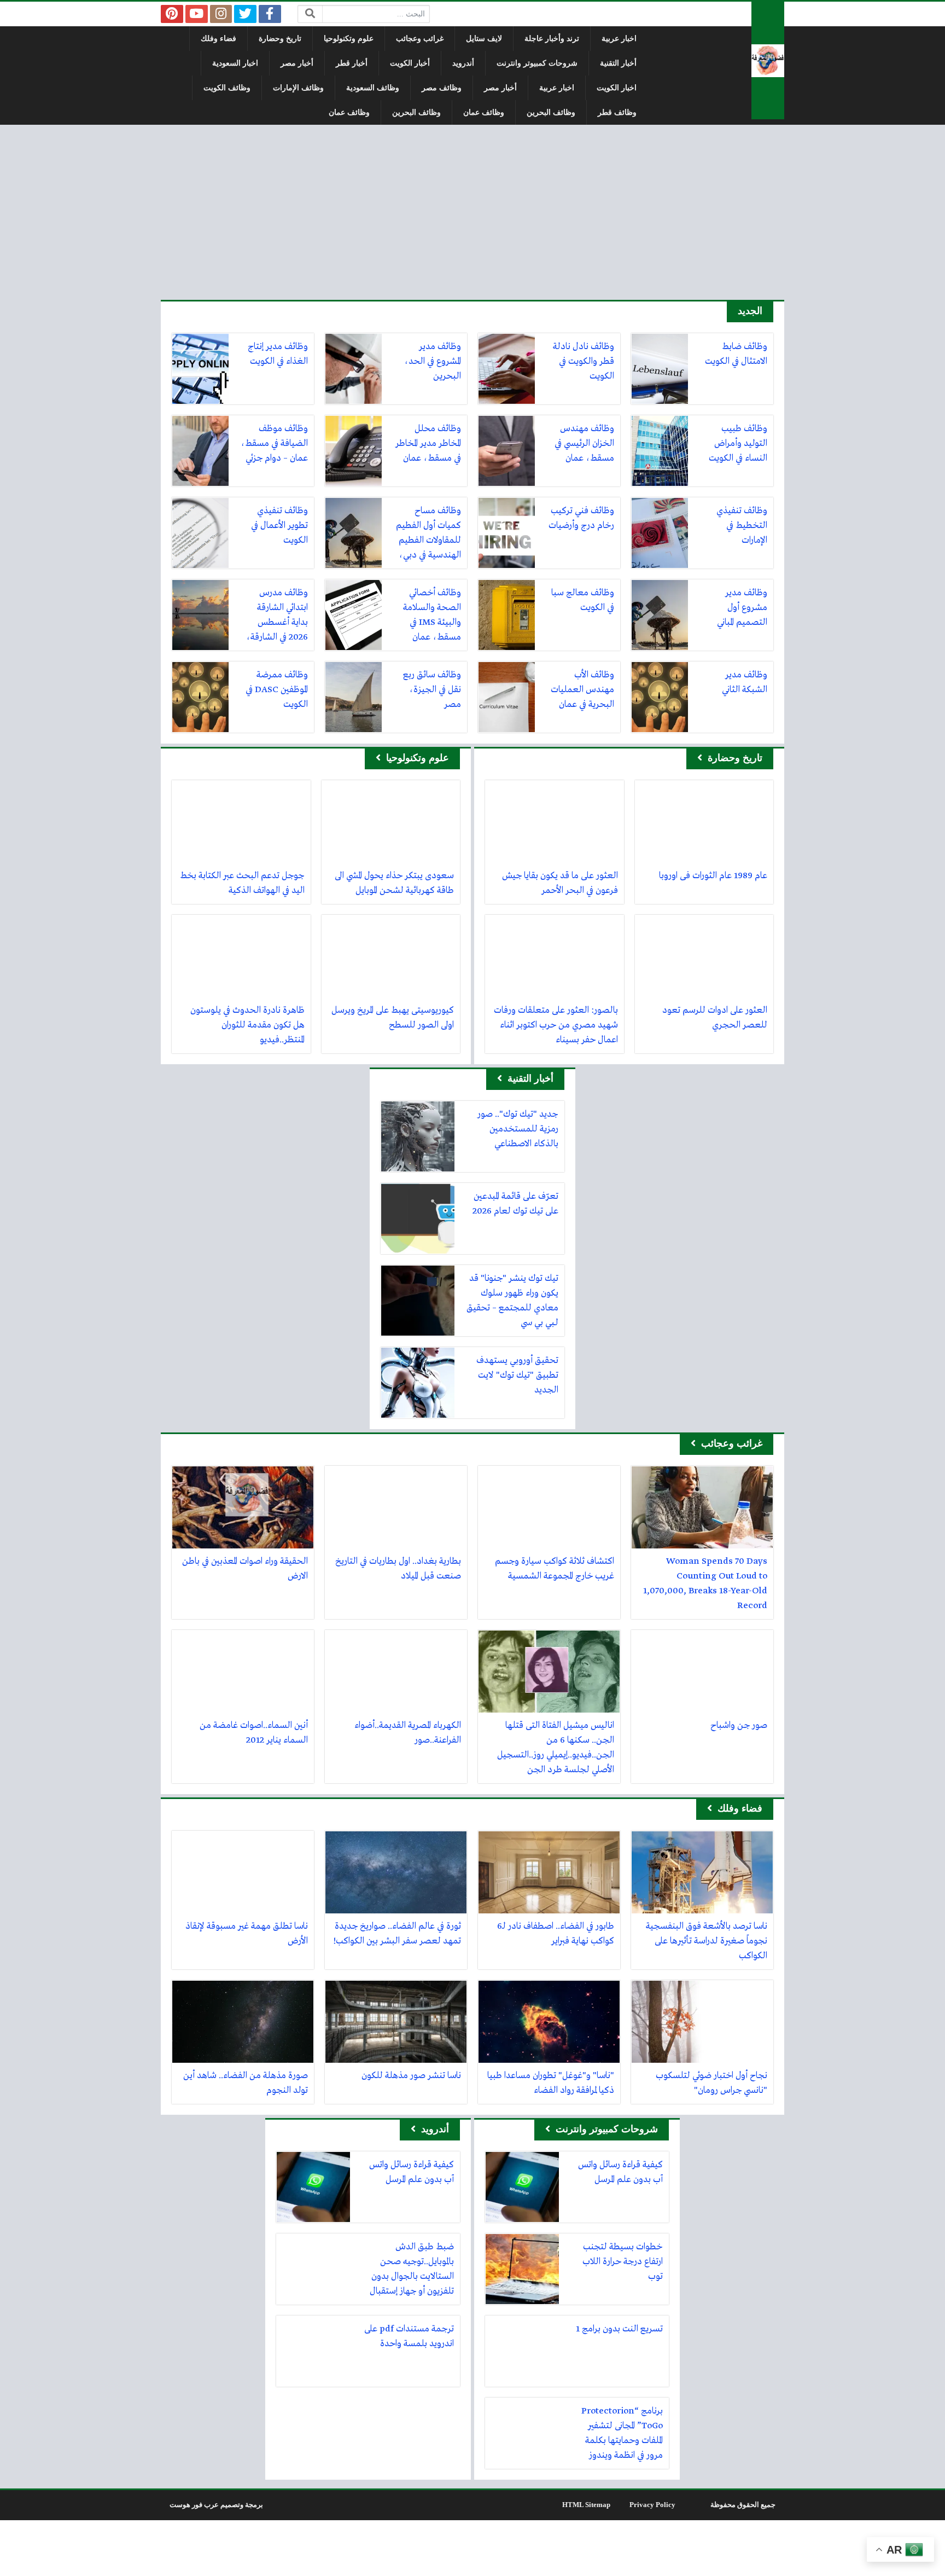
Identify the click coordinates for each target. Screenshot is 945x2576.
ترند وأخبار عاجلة (552, 39)
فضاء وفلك (218, 39)
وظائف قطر (617, 112)
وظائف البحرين (551, 112)
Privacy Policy (652, 2505)
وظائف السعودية (373, 88)
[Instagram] (221, 14)
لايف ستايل (484, 39)
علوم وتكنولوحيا (349, 39)
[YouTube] (197, 14)
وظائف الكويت (227, 88)
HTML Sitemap (586, 2505)
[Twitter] (245, 14)
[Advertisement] (472, 212)
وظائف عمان (484, 112)
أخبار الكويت (410, 63)
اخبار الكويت (617, 88)
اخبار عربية (619, 39)
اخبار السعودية (235, 63)
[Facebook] (270, 14)
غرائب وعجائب (420, 39)
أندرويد (463, 63)
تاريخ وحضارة (280, 39)
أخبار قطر (352, 63)
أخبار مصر (297, 63)
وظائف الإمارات (298, 88)
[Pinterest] (172, 14)
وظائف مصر (442, 88)
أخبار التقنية (618, 63)
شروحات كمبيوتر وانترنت (537, 63)
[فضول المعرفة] (768, 60)
